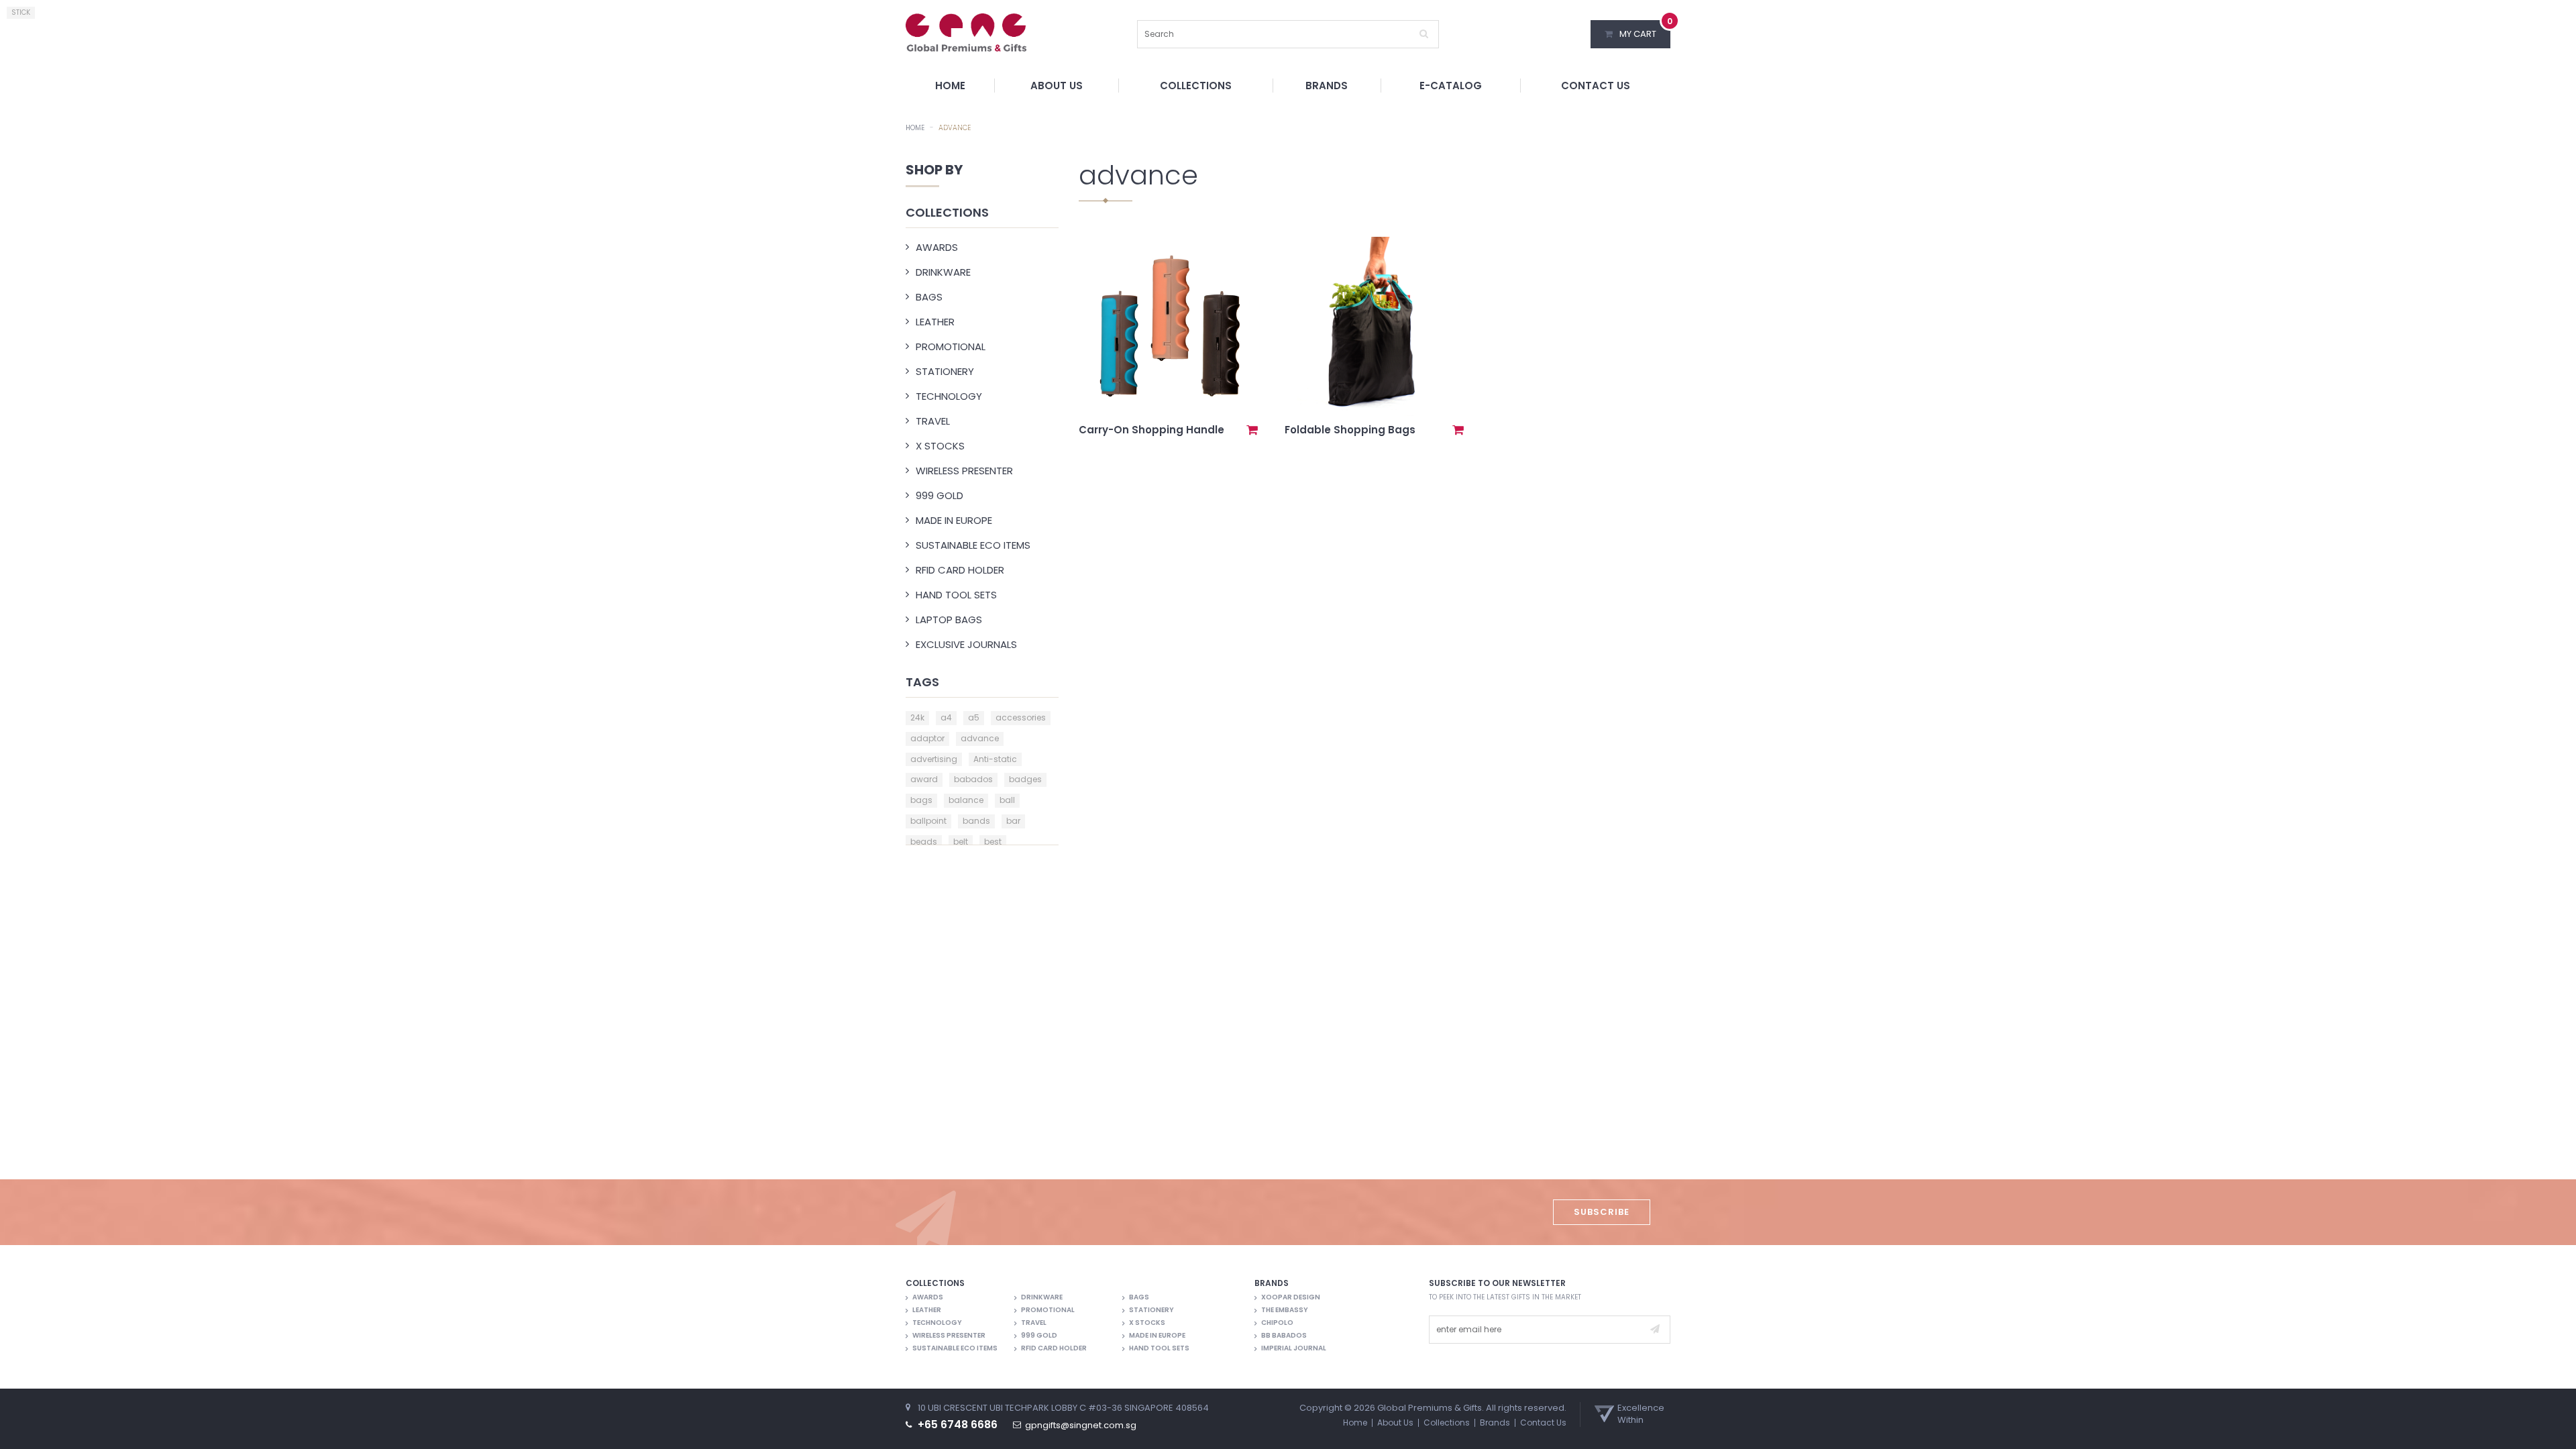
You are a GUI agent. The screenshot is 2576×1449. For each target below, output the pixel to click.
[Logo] (966, 32)
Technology (949, 396)
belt (961, 842)
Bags (929, 297)
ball (1007, 800)
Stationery (945, 371)
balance (966, 800)
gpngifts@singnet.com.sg (1081, 1426)
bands (976, 821)
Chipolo (1277, 1323)
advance (980, 738)
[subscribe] (1655, 1330)
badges (1025, 779)
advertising (934, 759)
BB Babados (1284, 1336)
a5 (974, 717)
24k (917, 717)
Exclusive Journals (966, 644)
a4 (946, 717)
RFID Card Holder (960, 570)
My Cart (1645, 30)
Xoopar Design (1291, 1297)
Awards (937, 247)
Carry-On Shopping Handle (1151, 430)
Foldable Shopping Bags (1350, 430)
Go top (2559, 1430)
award (924, 779)
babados (973, 779)
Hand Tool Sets (956, 595)
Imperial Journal (1294, 1348)
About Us (1057, 86)
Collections (1196, 86)
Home (950, 86)
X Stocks (940, 446)
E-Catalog (1451, 86)
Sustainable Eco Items (973, 545)
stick (21, 12)
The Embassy (1285, 1310)
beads (924, 842)
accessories (1021, 717)
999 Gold (940, 495)
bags (921, 800)
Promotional (951, 346)
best (993, 842)
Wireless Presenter (964, 471)
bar (1013, 821)
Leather (935, 322)
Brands (1327, 86)
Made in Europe (954, 520)
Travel (933, 421)
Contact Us (1596, 86)
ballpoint (928, 821)
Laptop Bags (949, 620)
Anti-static (995, 759)
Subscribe (1602, 1212)
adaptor (927, 738)
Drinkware (943, 272)
